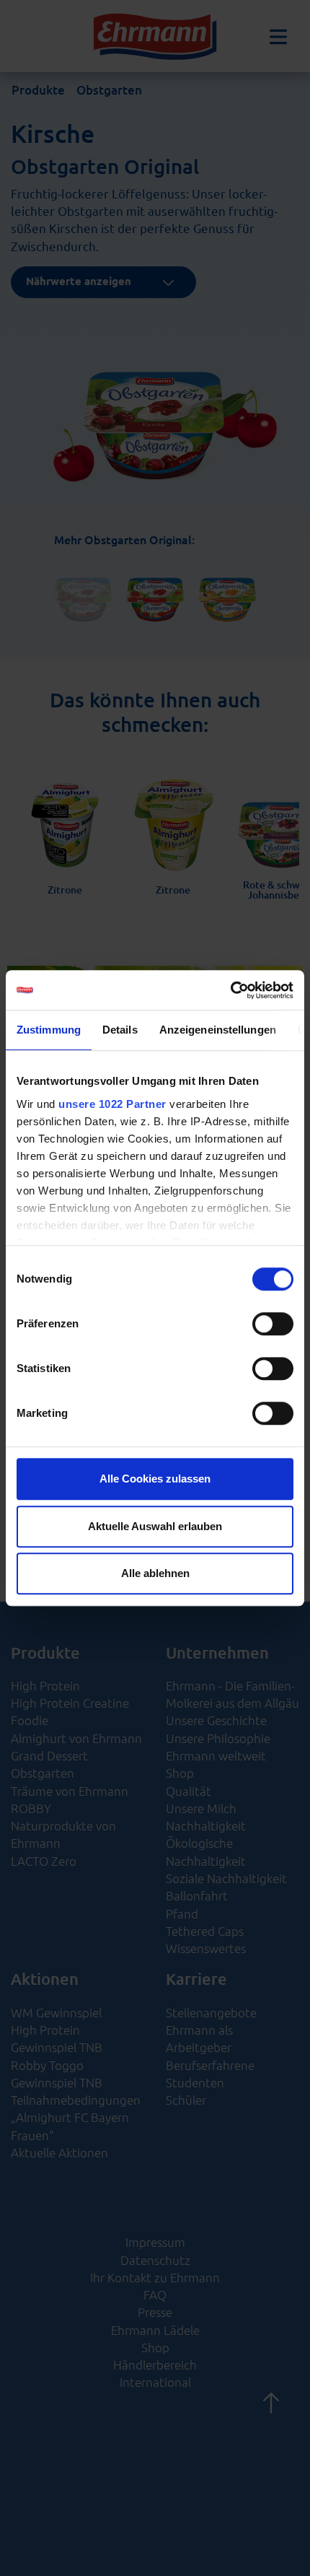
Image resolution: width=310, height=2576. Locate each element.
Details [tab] (120, 1030)
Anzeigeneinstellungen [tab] (218, 1030)
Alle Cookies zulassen (155, 1479)
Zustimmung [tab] (49, 1030)
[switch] (273, 1324)
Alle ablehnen (155, 1573)
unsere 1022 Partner (112, 1104)
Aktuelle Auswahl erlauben (155, 1526)
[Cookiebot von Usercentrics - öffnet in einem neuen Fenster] (230, 990)
